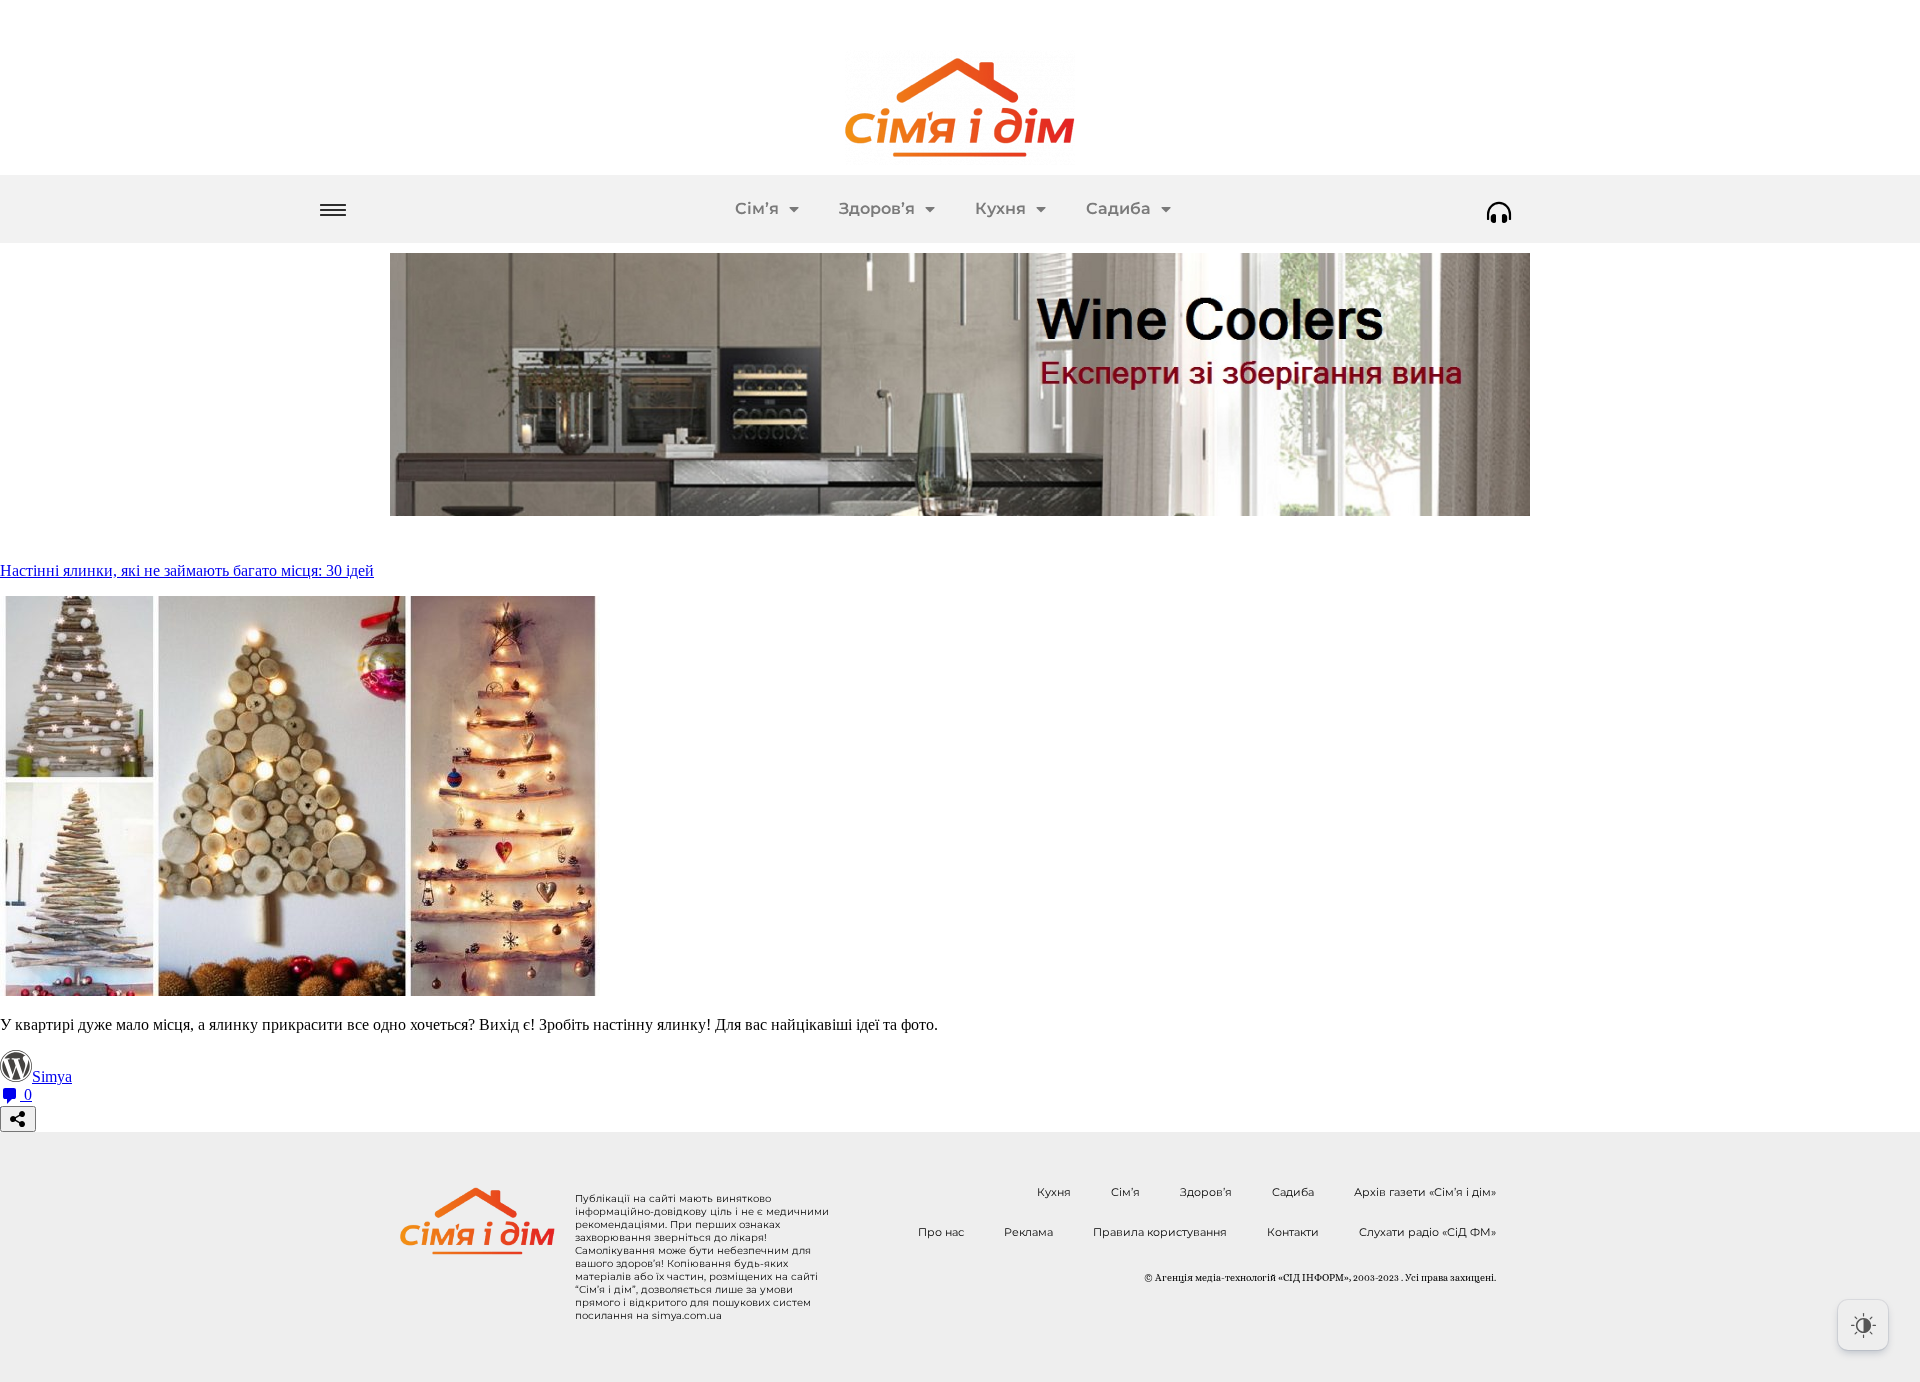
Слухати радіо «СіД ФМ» (1427, 1232)
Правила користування (1160, 1232)
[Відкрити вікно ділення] (18, 1119)
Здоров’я (877, 208)
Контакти (1293, 1232)
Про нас (941, 1232)
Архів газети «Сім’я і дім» (1425, 1192)
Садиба (1118, 208)
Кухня (1000, 208)
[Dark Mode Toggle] (1863, 1325)
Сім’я (757, 208)
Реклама (1028, 1232)
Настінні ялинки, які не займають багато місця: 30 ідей (187, 570)
